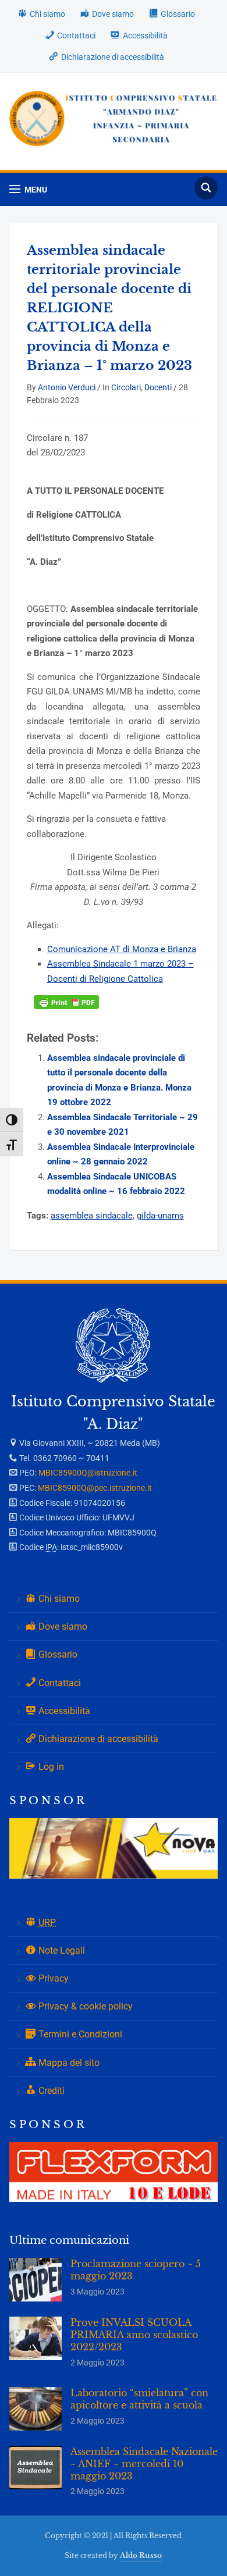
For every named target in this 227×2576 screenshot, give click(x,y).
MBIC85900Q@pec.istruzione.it (95, 1488)
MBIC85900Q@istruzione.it (88, 1473)
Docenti (158, 387)
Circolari (126, 387)
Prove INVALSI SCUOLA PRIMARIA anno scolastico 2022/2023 (134, 2335)
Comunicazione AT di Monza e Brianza (122, 949)
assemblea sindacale (92, 1216)
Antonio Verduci (67, 387)
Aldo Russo (141, 2555)
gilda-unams (160, 1216)
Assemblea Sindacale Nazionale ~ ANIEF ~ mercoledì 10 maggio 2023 (144, 2464)
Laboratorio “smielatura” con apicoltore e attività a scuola (139, 2399)
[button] (28, 189)
